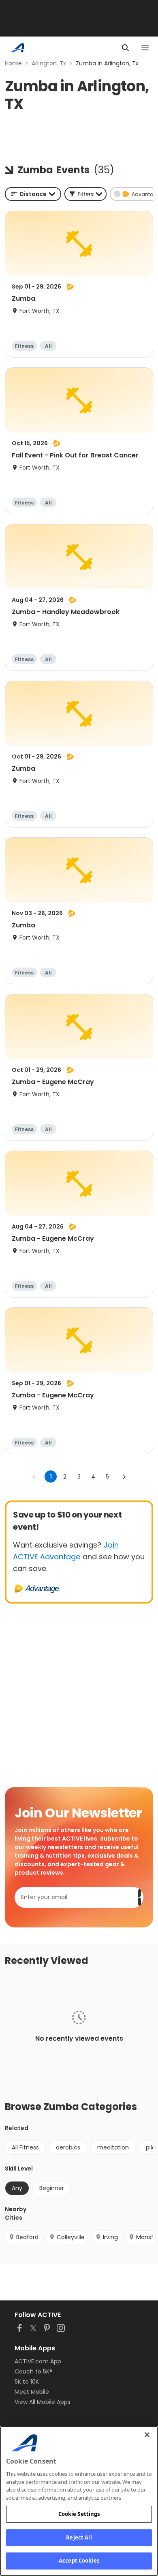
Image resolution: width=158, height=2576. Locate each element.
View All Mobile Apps (43, 2402)
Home (13, 63)
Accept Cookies (79, 2561)
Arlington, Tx (49, 63)
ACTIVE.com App (38, 2361)
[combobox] (33, 194)
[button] (85, 194)
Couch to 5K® (34, 2371)
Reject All (79, 2537)
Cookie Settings (79, 2514)
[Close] (147, 2435)
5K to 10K (27, 2382)
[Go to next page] (124, 1477)
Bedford (27, 2237)
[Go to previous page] (34, 1477)
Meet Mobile (32, 2392)
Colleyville (71, 2237)
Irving (110, 2237)
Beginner (52, 2188)
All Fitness (25, 2147)
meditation (113, 2147)
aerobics (68, 2147)
